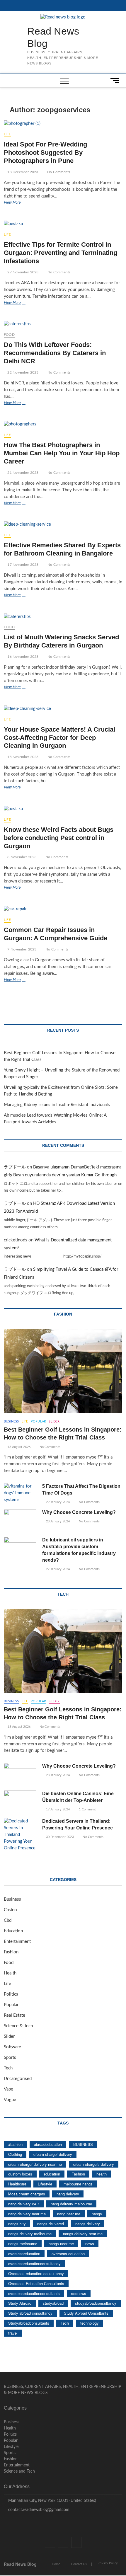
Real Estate (15, 2015)
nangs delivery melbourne (30, 2234)
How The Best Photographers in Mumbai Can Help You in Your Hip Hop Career (62, 453)
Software (12, 2047)
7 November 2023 (21, 949)
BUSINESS (83, 2144)
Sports (10, 2058)
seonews (79, 2293)
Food (9, 335)
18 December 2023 (22, 172)
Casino (10, 1910)
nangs (97, 2214)
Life (7, 134)
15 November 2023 (22, 757)
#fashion (15, 2144)
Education (13, 1931)
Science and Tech (19, 2471)
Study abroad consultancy (30, 2313)
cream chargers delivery (94, 2164)
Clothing (15, 2154)
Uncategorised (18, 2079)
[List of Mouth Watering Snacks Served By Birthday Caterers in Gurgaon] (63, 617)
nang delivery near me (27, 2214)
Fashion (11, 1952)
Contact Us (79, 2564)
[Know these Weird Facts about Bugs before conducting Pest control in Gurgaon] (63, 809)
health (102, 2174)
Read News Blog (53, 37)
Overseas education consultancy (36, 2273)
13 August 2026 (18, 1447)
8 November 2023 (21, 857)
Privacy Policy (108, 2563)
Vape (8, 2089)
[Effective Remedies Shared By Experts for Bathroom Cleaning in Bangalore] (63, 525)
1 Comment (87, 1809)
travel (13, 2333)
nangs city (17, 2224)
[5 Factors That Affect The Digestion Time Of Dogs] (20, 1493)
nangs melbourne (23, 2244)
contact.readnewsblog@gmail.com (38, 2510)
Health (10, 1973)
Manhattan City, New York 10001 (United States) (52, 2501)
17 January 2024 (57, 1809)
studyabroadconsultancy (96, 2303)
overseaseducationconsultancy (34, 2264)
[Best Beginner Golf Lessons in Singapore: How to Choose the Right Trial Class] (63, 1371)
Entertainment (17, 1942)
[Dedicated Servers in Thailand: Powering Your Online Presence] (20, 1835)
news (90, 2244)
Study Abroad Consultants (86, 2313)
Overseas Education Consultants (36, 2283)
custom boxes (20, 2174)
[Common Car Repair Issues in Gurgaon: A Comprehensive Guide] (63, 909)
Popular (38, 1421)
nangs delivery (88, 2224)
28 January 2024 (57, 1521)
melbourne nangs (78, 2184)
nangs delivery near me (83, 2234)
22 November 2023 (22, 372)
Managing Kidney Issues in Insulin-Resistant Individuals (57, 1105)
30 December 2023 (59, 1837)
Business (11, 1421)
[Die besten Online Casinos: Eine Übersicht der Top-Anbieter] (20, 1802)
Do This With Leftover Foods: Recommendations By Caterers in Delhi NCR (55, 353)
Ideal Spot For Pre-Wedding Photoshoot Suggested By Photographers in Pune (45, 153)
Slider (54, 1421)
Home (56, 2564)
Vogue (10, 2100)
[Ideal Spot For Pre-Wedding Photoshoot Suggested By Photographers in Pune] (63, 124)
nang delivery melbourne (71, 2204)
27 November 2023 (22, 272)
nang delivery (68, 2194)
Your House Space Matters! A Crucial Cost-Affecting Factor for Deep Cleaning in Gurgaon (59, 738)
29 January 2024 (57, 1502)
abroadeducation (48, 2144)
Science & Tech (18, 2026)
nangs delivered (51, 2224)
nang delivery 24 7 (24, 2204)
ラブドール (15, 1167)
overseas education (68, 2254)
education (52, 2174)
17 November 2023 (22, 565)
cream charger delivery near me (35, 2164)
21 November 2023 (22, 473)
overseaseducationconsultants (34, 2293)
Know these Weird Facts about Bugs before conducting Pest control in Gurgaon (59, 838)
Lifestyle (45, 2184)
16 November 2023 (22, 657)
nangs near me (61, 2244)
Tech (8, 2068)
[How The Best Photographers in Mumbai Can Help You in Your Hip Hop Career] (63, 424)
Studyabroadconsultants (29, 2323)
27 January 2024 (57, 1569)
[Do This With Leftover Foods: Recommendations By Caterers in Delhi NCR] (63, 324)
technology (90, 2323)
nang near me (69, 2214)
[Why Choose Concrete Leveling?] (20, 1521)
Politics (11, 1994)
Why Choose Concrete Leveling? (79, 1512)
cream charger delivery (53, 2154)
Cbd (8, 1920)
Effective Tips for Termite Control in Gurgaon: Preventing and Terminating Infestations (61, 253)
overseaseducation (24, 2254)
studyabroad (53, 2303)
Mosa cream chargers (27, 2194)
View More (24, 203)
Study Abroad (20, 2303)
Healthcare (17, 2184)
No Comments (58, 172)
